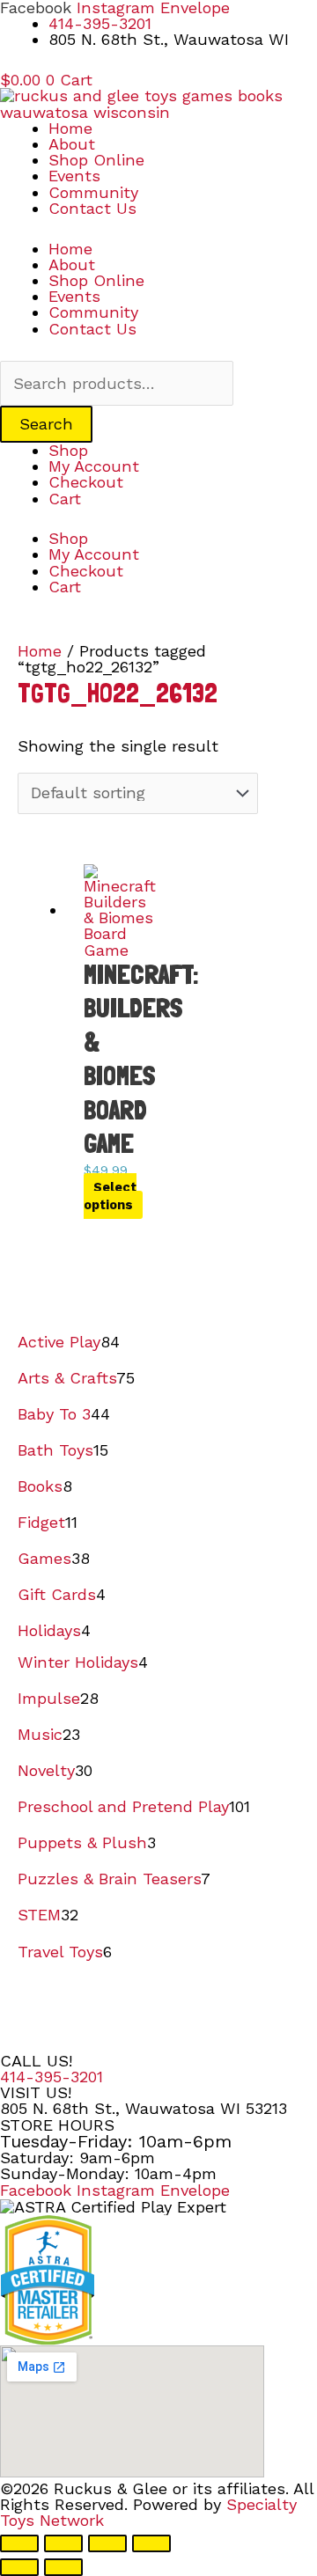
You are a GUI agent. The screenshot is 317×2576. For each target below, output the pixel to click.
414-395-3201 (52, 2077)
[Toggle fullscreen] (63, 2543)
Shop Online (96, 160)
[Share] (107, 2543)
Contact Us (92, 208)
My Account (94, 466)
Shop (68, 450)
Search (46, 424)
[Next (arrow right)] (63, 2567)
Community (93, 192)
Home (70, 128)
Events (74, 176)
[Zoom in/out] (19, 2543)
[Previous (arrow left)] (19, 2567)
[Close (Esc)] (151, 2543)
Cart (65, 499)
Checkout (86, 482)
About (72, 144)
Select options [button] (110, 1196)
